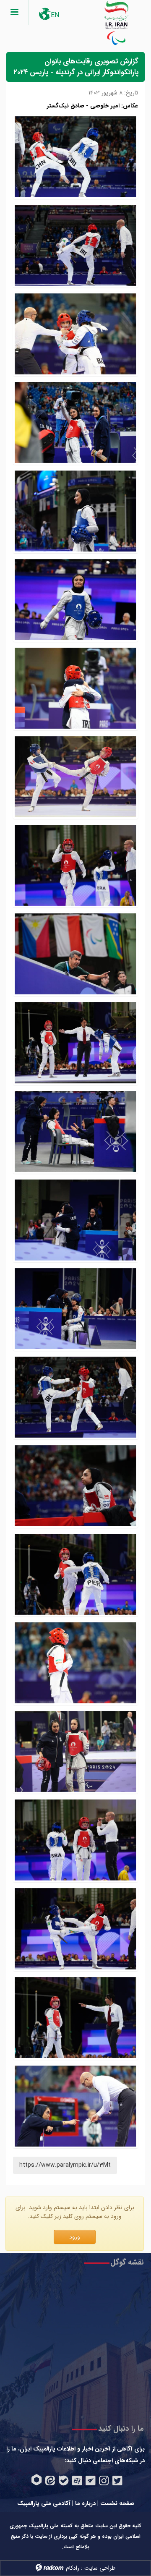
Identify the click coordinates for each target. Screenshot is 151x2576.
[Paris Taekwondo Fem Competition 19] (75, 511)
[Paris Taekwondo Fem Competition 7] (75, 1309)
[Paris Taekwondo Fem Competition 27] (75, 954)
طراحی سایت (100, 2568)
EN (55, 15)
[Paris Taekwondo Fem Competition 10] (75, 422)
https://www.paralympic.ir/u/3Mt (65, 2165)
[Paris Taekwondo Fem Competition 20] (75, 245)
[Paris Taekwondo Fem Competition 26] (75, 157)
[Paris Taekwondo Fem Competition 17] (75, 1929)
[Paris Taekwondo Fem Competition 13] (75, 334)
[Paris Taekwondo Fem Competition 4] (75, 777)
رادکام (73, 2568)
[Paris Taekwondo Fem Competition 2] (75, 2018)
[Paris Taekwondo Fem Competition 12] (75, 1131)
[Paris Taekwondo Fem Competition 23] (75, 1840)
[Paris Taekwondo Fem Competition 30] (75, 1663)
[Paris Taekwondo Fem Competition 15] (75, 600)
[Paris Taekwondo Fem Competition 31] (75, 1574)
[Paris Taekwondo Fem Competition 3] (75, 1751)
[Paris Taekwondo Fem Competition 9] (75, 688)
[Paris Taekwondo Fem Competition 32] (75, 1486)
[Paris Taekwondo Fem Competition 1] (75, 2106)
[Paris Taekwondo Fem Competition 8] (75, 1220)
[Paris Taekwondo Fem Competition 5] (75, 1397)
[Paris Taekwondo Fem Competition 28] (75, 865)
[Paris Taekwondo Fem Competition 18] (75, 1042)
